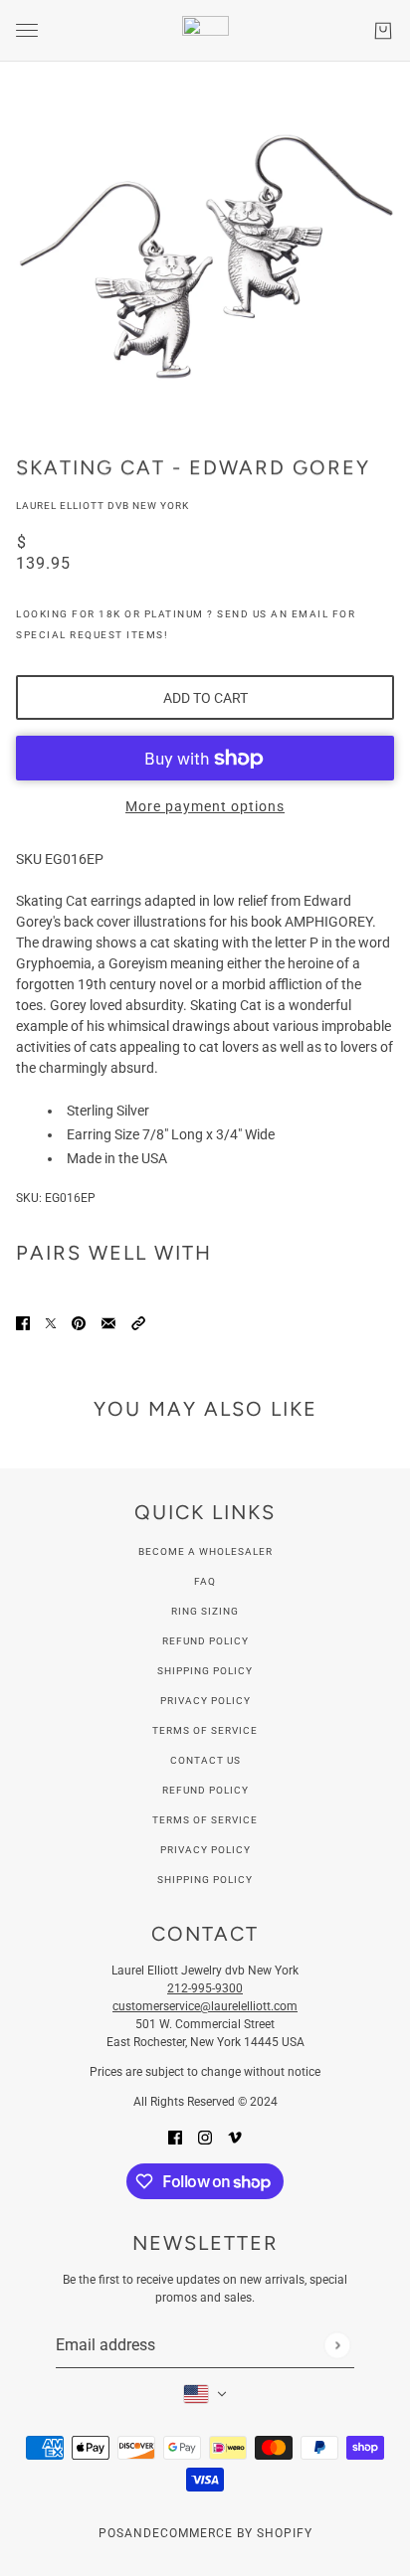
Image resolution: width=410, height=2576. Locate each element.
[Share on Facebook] (23, 1323)
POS (111, 2533)
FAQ (205, 1581)
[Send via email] (108, 1323)
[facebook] (175, 2137)
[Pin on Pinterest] (79, 1323)
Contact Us (205, 1760)
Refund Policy (205, 1641)
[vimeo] (235, 2137)
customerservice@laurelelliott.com (205, 2006)
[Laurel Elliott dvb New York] (205, 31)
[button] (138, 1323)
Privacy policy (205, 1850)
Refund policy (205, 1790)
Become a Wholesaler (205, 1551)
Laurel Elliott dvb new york (102, 506)
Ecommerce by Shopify (232, 2533)
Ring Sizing (205, 1611)
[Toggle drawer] (27, 30)
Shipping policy (205, 1880)
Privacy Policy (205, 1701)
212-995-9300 (205, 1988)
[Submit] (337, 2345)
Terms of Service (205, 1730)
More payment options (205, 806)
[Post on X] (51, 1323)
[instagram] (205, 2137)
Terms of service (205, 1820)
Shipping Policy (205, 1671)
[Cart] (383, 31)
